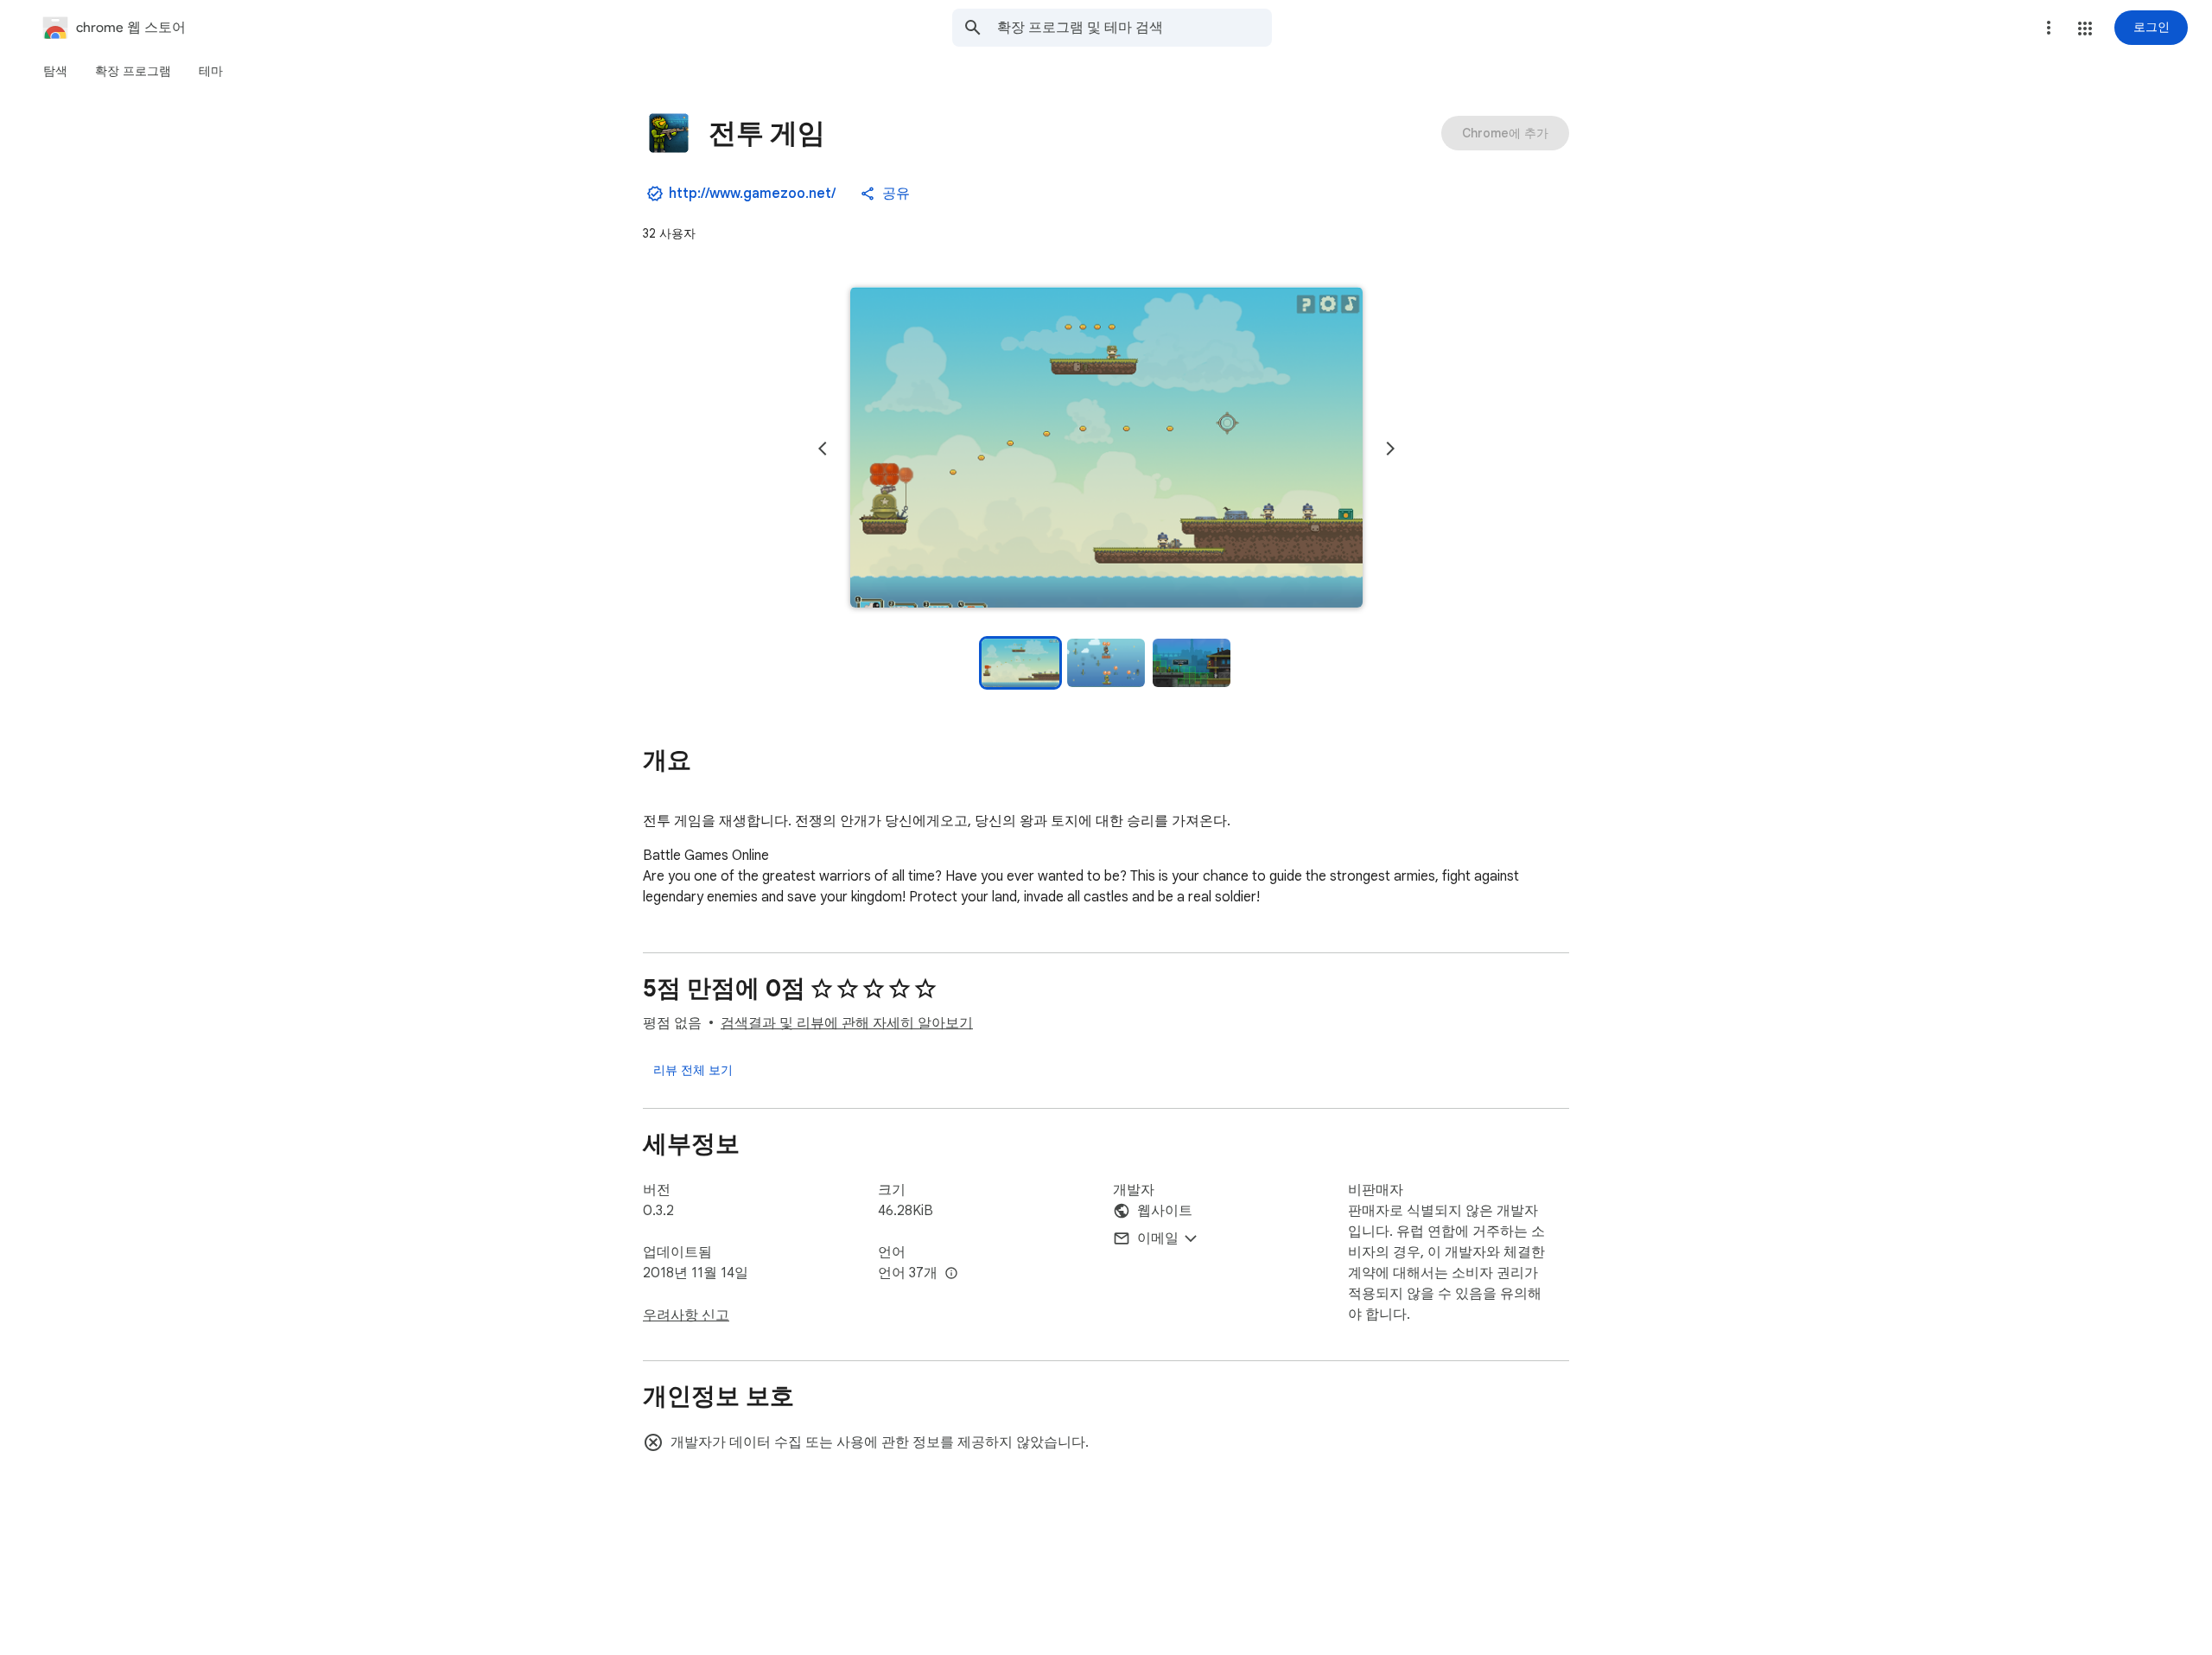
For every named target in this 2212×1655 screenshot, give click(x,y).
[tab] (55, 71)
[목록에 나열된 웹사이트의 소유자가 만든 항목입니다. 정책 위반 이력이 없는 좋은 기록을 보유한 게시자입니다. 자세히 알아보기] (655, 194)
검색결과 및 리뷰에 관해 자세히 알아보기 (847, 1023)
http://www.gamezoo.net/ (752, 194)
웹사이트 (1165, 1211)
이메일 (1158, 1238)
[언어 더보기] (951, 1274)
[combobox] (1135, 28)
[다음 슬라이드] (1390, 449)
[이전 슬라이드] (823, 449)
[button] (2085, 29)
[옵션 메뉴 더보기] (2049, 28)
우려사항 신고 (686, 1315)
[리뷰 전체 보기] (693, 1070)
